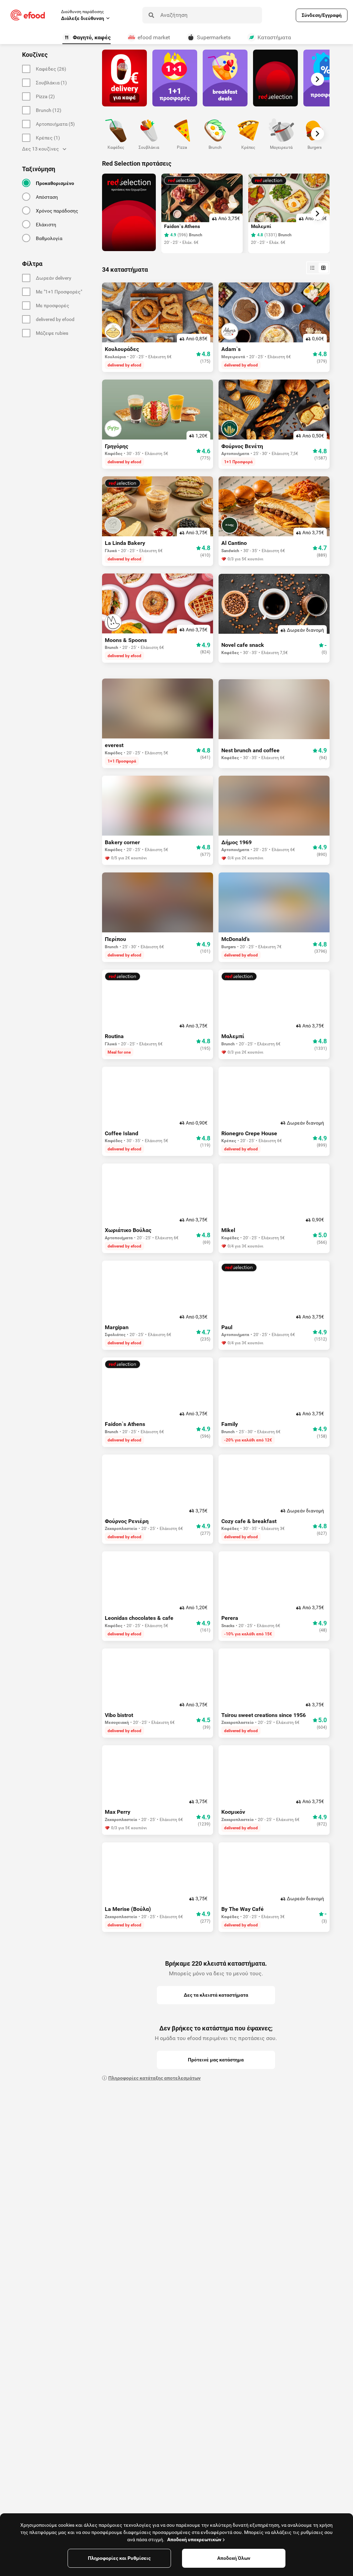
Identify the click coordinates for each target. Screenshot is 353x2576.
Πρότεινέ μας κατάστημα (216, 2060)
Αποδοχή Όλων (234, 2558)
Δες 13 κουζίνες (41, 149)
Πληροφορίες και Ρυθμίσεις (119, 2558)
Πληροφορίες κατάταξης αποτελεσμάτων (154, 2078)
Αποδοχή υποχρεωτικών (194, 2539)
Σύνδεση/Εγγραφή (322, 15)
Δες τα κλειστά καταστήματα (216, 1995)
